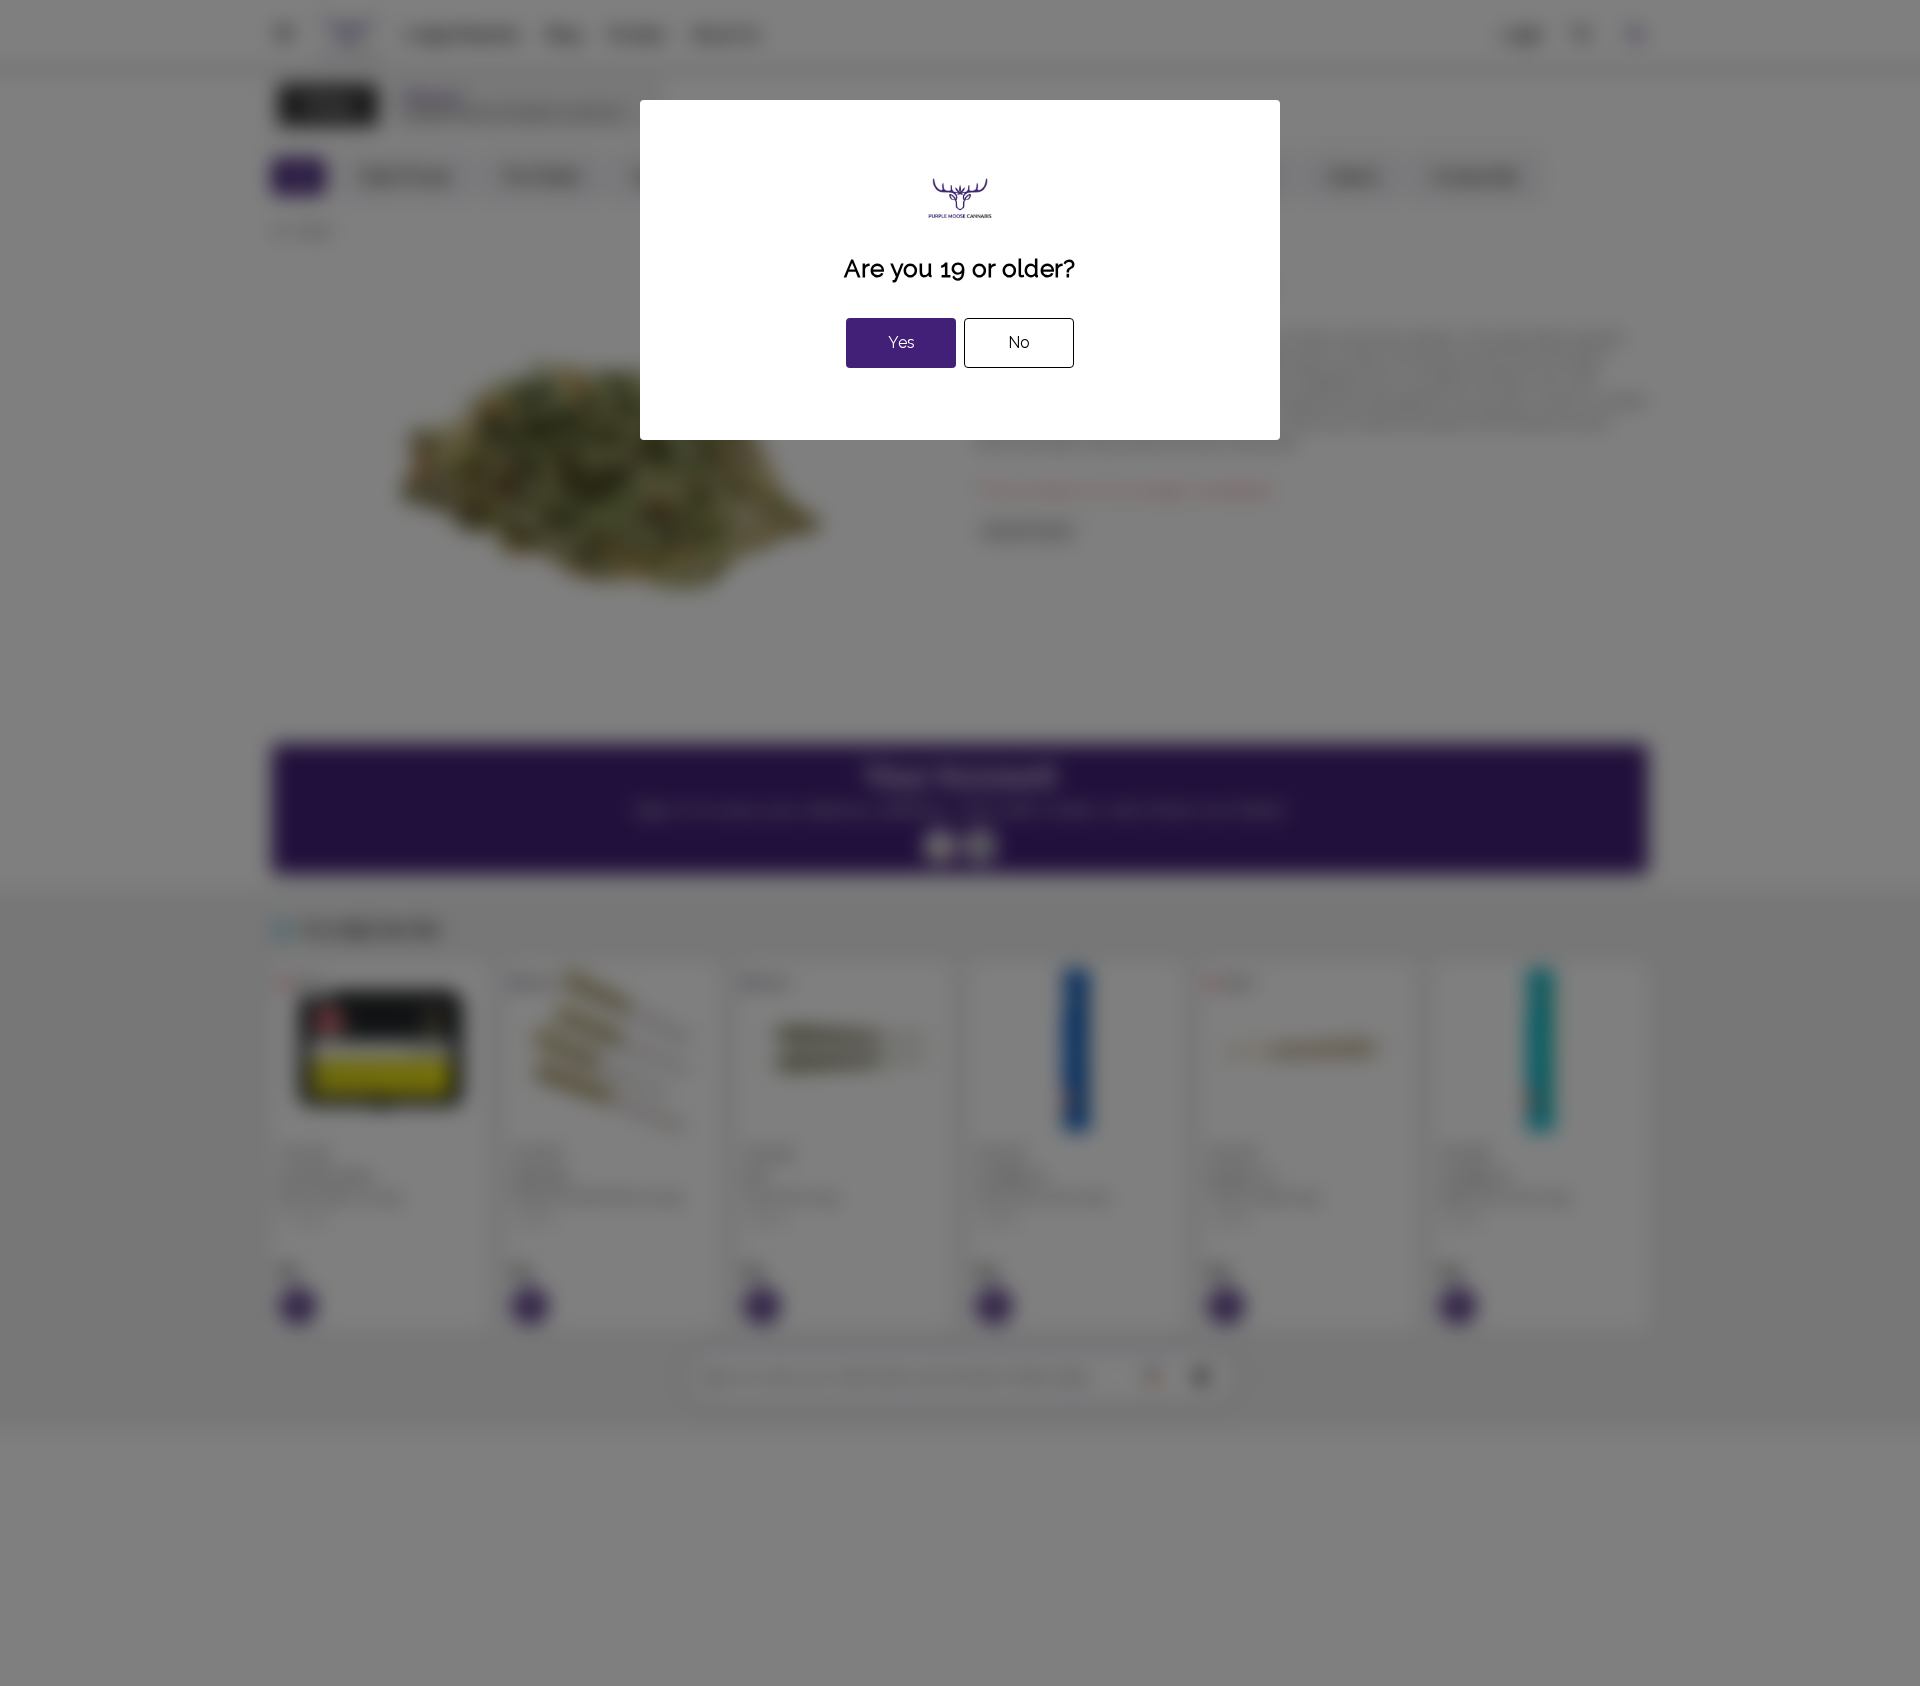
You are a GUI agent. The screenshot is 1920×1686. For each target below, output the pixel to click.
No (1019, 342)
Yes (901, 342)
